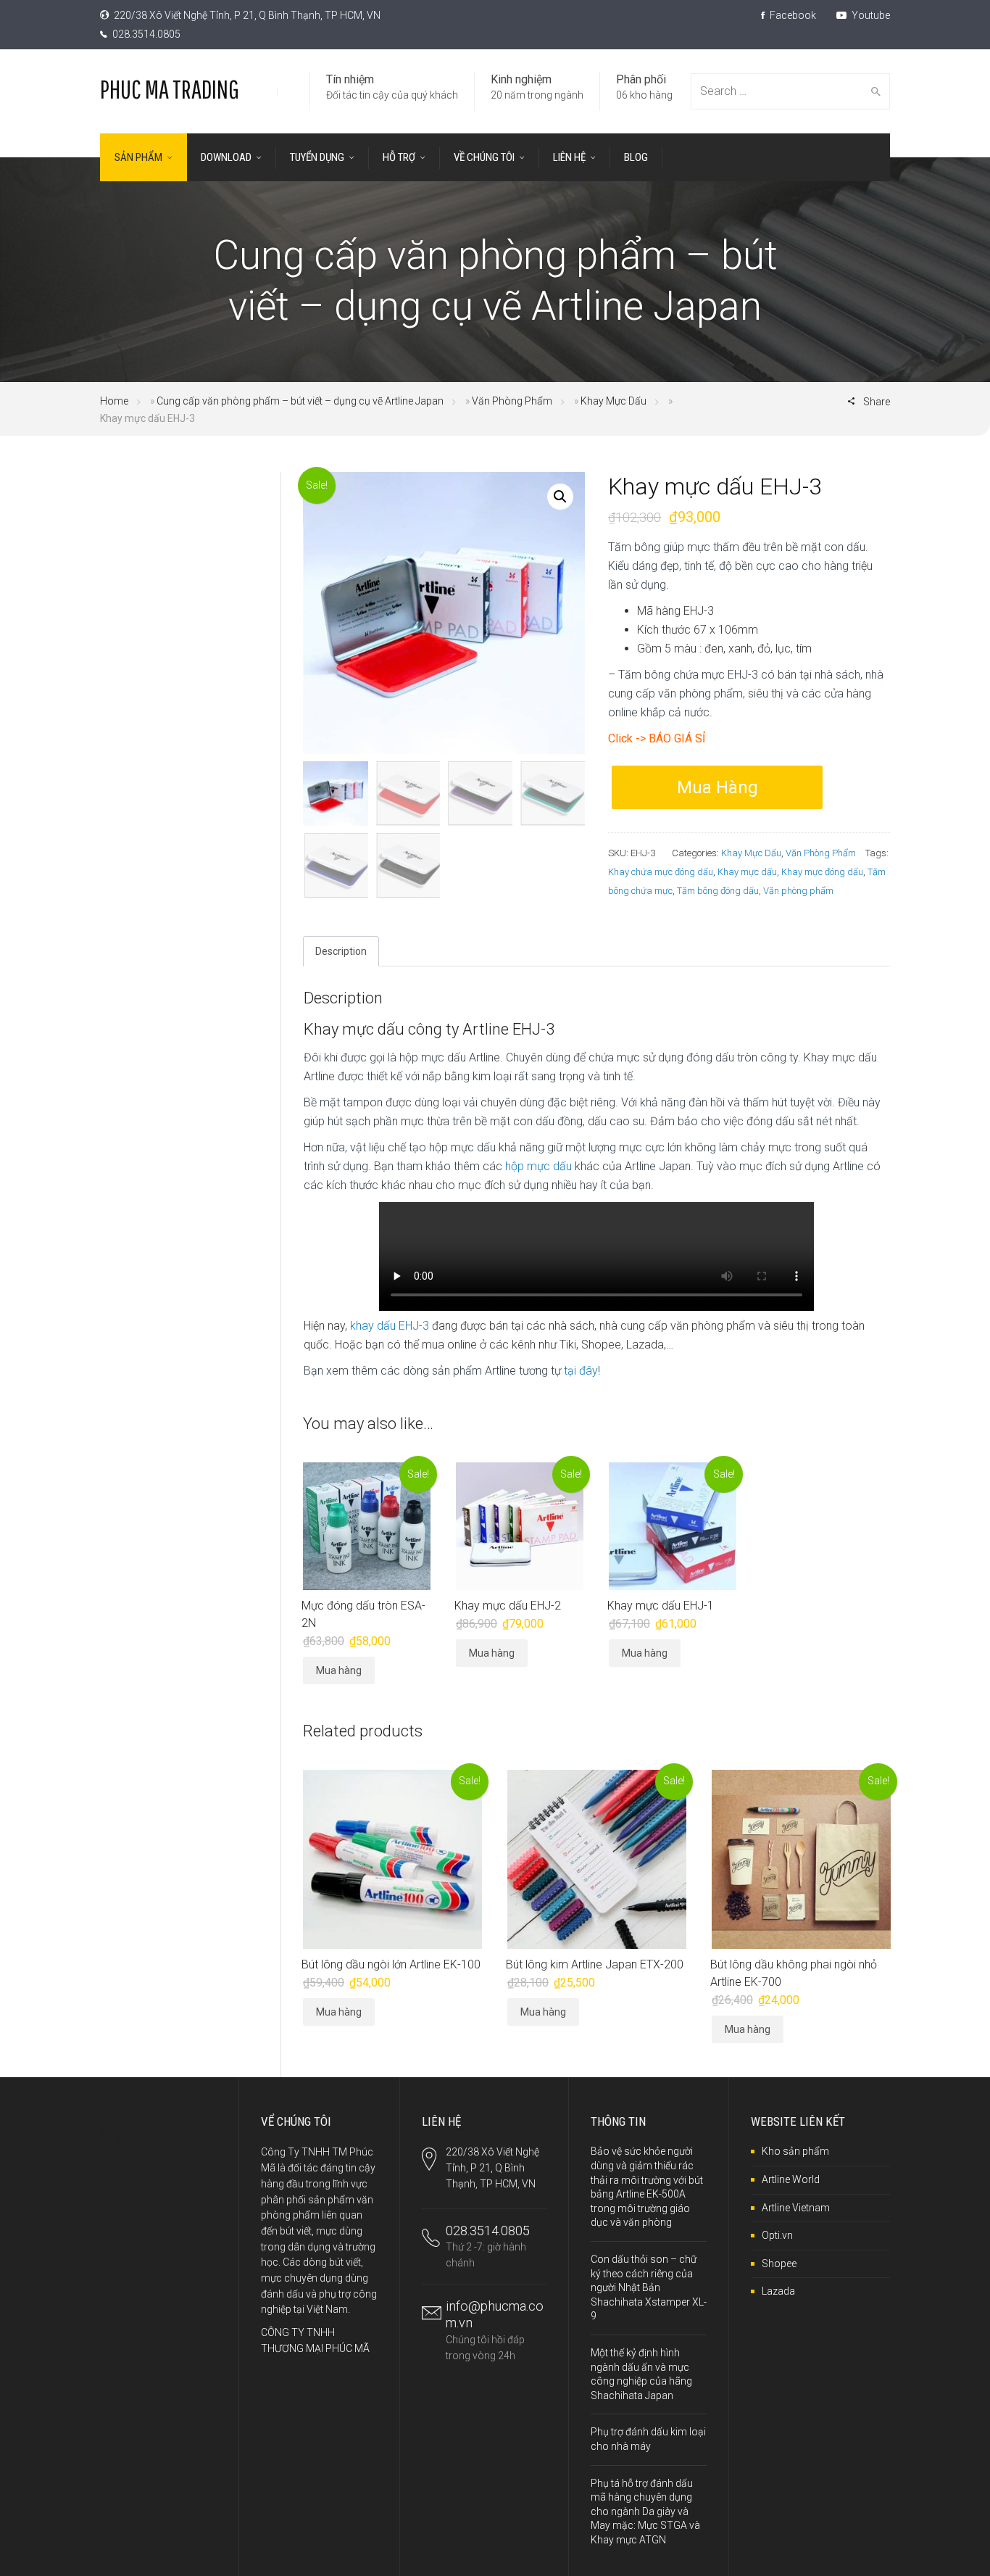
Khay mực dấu (747, 872)
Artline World (791, 2179)
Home (114, 401)
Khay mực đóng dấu (822, 872)
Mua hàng (717, 787)
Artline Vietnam (796, 2208)
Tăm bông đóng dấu (718, 891)
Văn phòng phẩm (798, 891)
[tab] (341, 951)
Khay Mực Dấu (613, 401)
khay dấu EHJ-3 (391, 1326)
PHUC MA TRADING (170, 89)
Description (341, 951)
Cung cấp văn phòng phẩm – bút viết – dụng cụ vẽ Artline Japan (300, 401)
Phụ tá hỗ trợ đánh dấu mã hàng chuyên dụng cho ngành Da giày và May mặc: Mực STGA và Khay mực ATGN (645, 2511)
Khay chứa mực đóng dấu (661, 872)
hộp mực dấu (538, 1166)
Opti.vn (777, 2235)
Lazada (778, 2291)
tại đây (581, 1371)
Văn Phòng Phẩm (512, 401)
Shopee (779, 2264)
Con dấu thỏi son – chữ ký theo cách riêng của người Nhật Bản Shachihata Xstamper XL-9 (649, 2287)
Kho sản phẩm (795, 2151)
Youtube (870, 15)
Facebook (792, 15)
